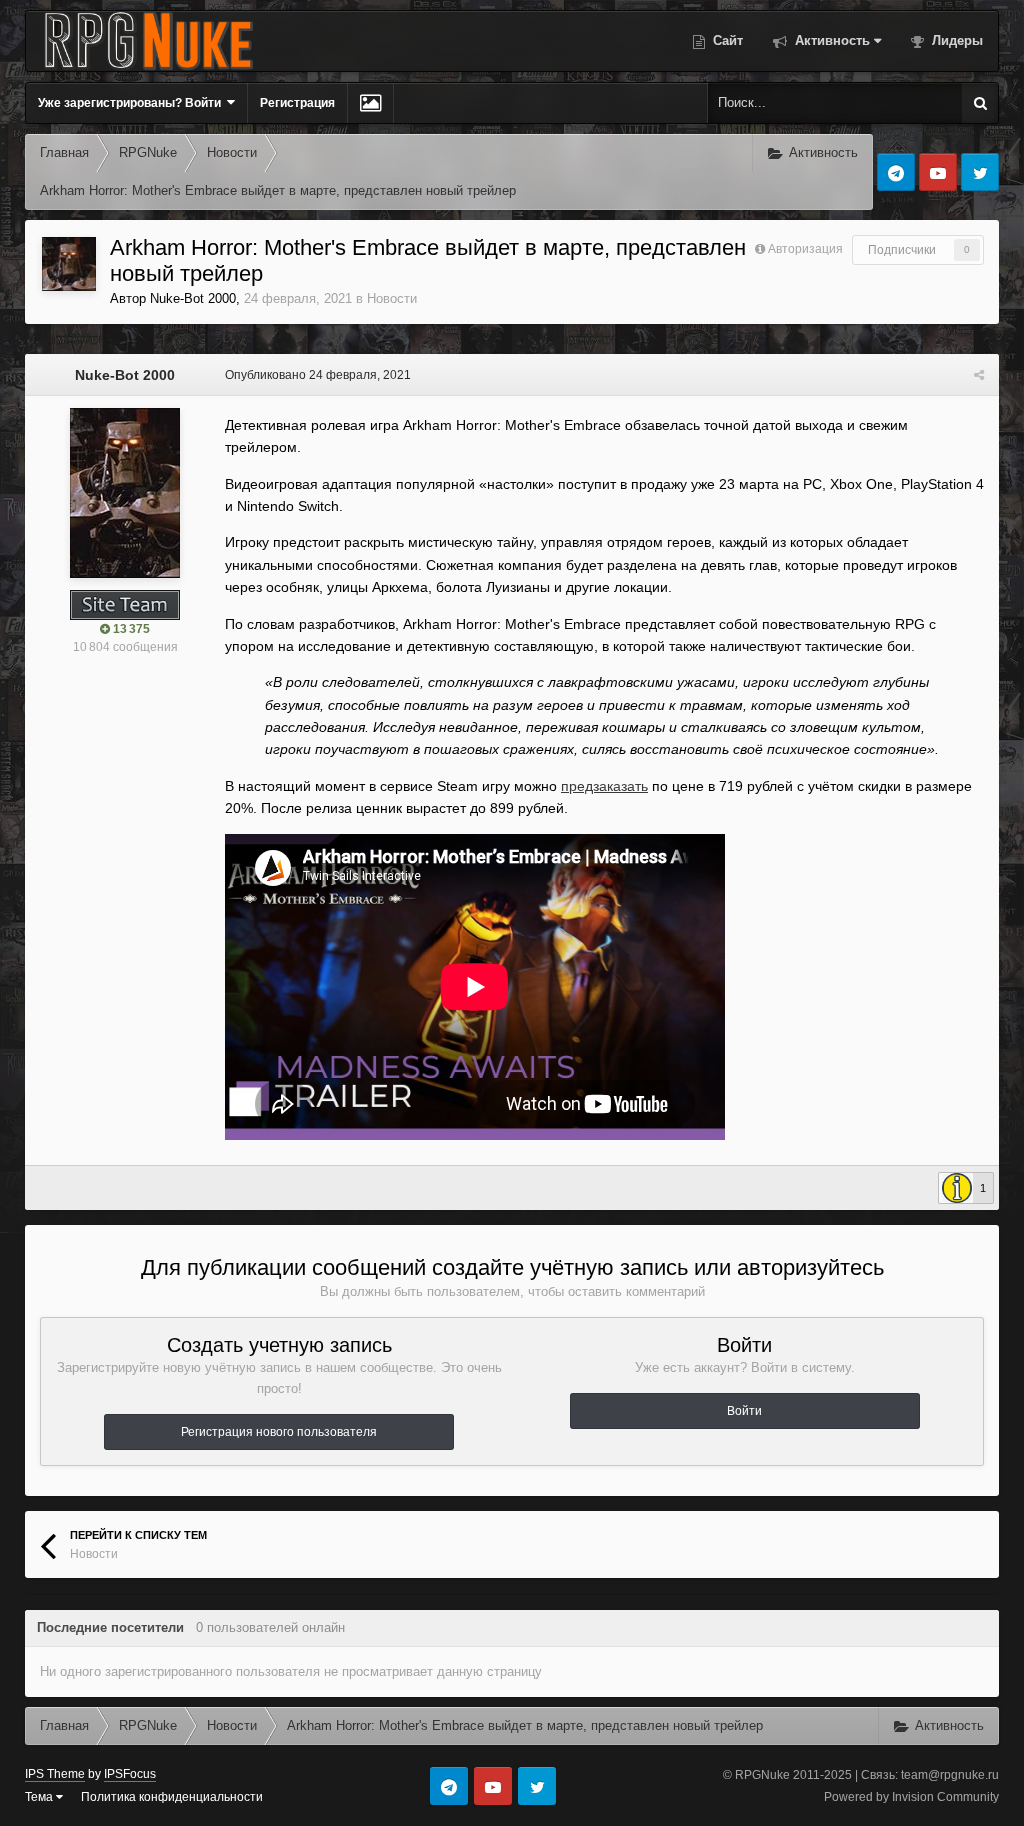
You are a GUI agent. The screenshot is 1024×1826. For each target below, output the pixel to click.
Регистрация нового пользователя (279, 1432)
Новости (392, 298)
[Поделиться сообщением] (979, 375)
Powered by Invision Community (911, 1797)
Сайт (726, 40)
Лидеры (955, 40)
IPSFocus (130, 1774)
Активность (830, 40)
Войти (744, 1411)
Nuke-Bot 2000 (193, 298)
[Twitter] (980, 172)
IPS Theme (55, 1774)
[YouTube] (938, 172)
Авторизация (805, 249)
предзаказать (604, 786)
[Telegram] (896, 172)
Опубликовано (318, 375)
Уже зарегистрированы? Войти (132, 103)
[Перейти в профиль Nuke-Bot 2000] (69, 264)
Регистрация (297, 103)
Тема (40, 1797)
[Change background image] (370, 103)
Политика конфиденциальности (172, 1797)
